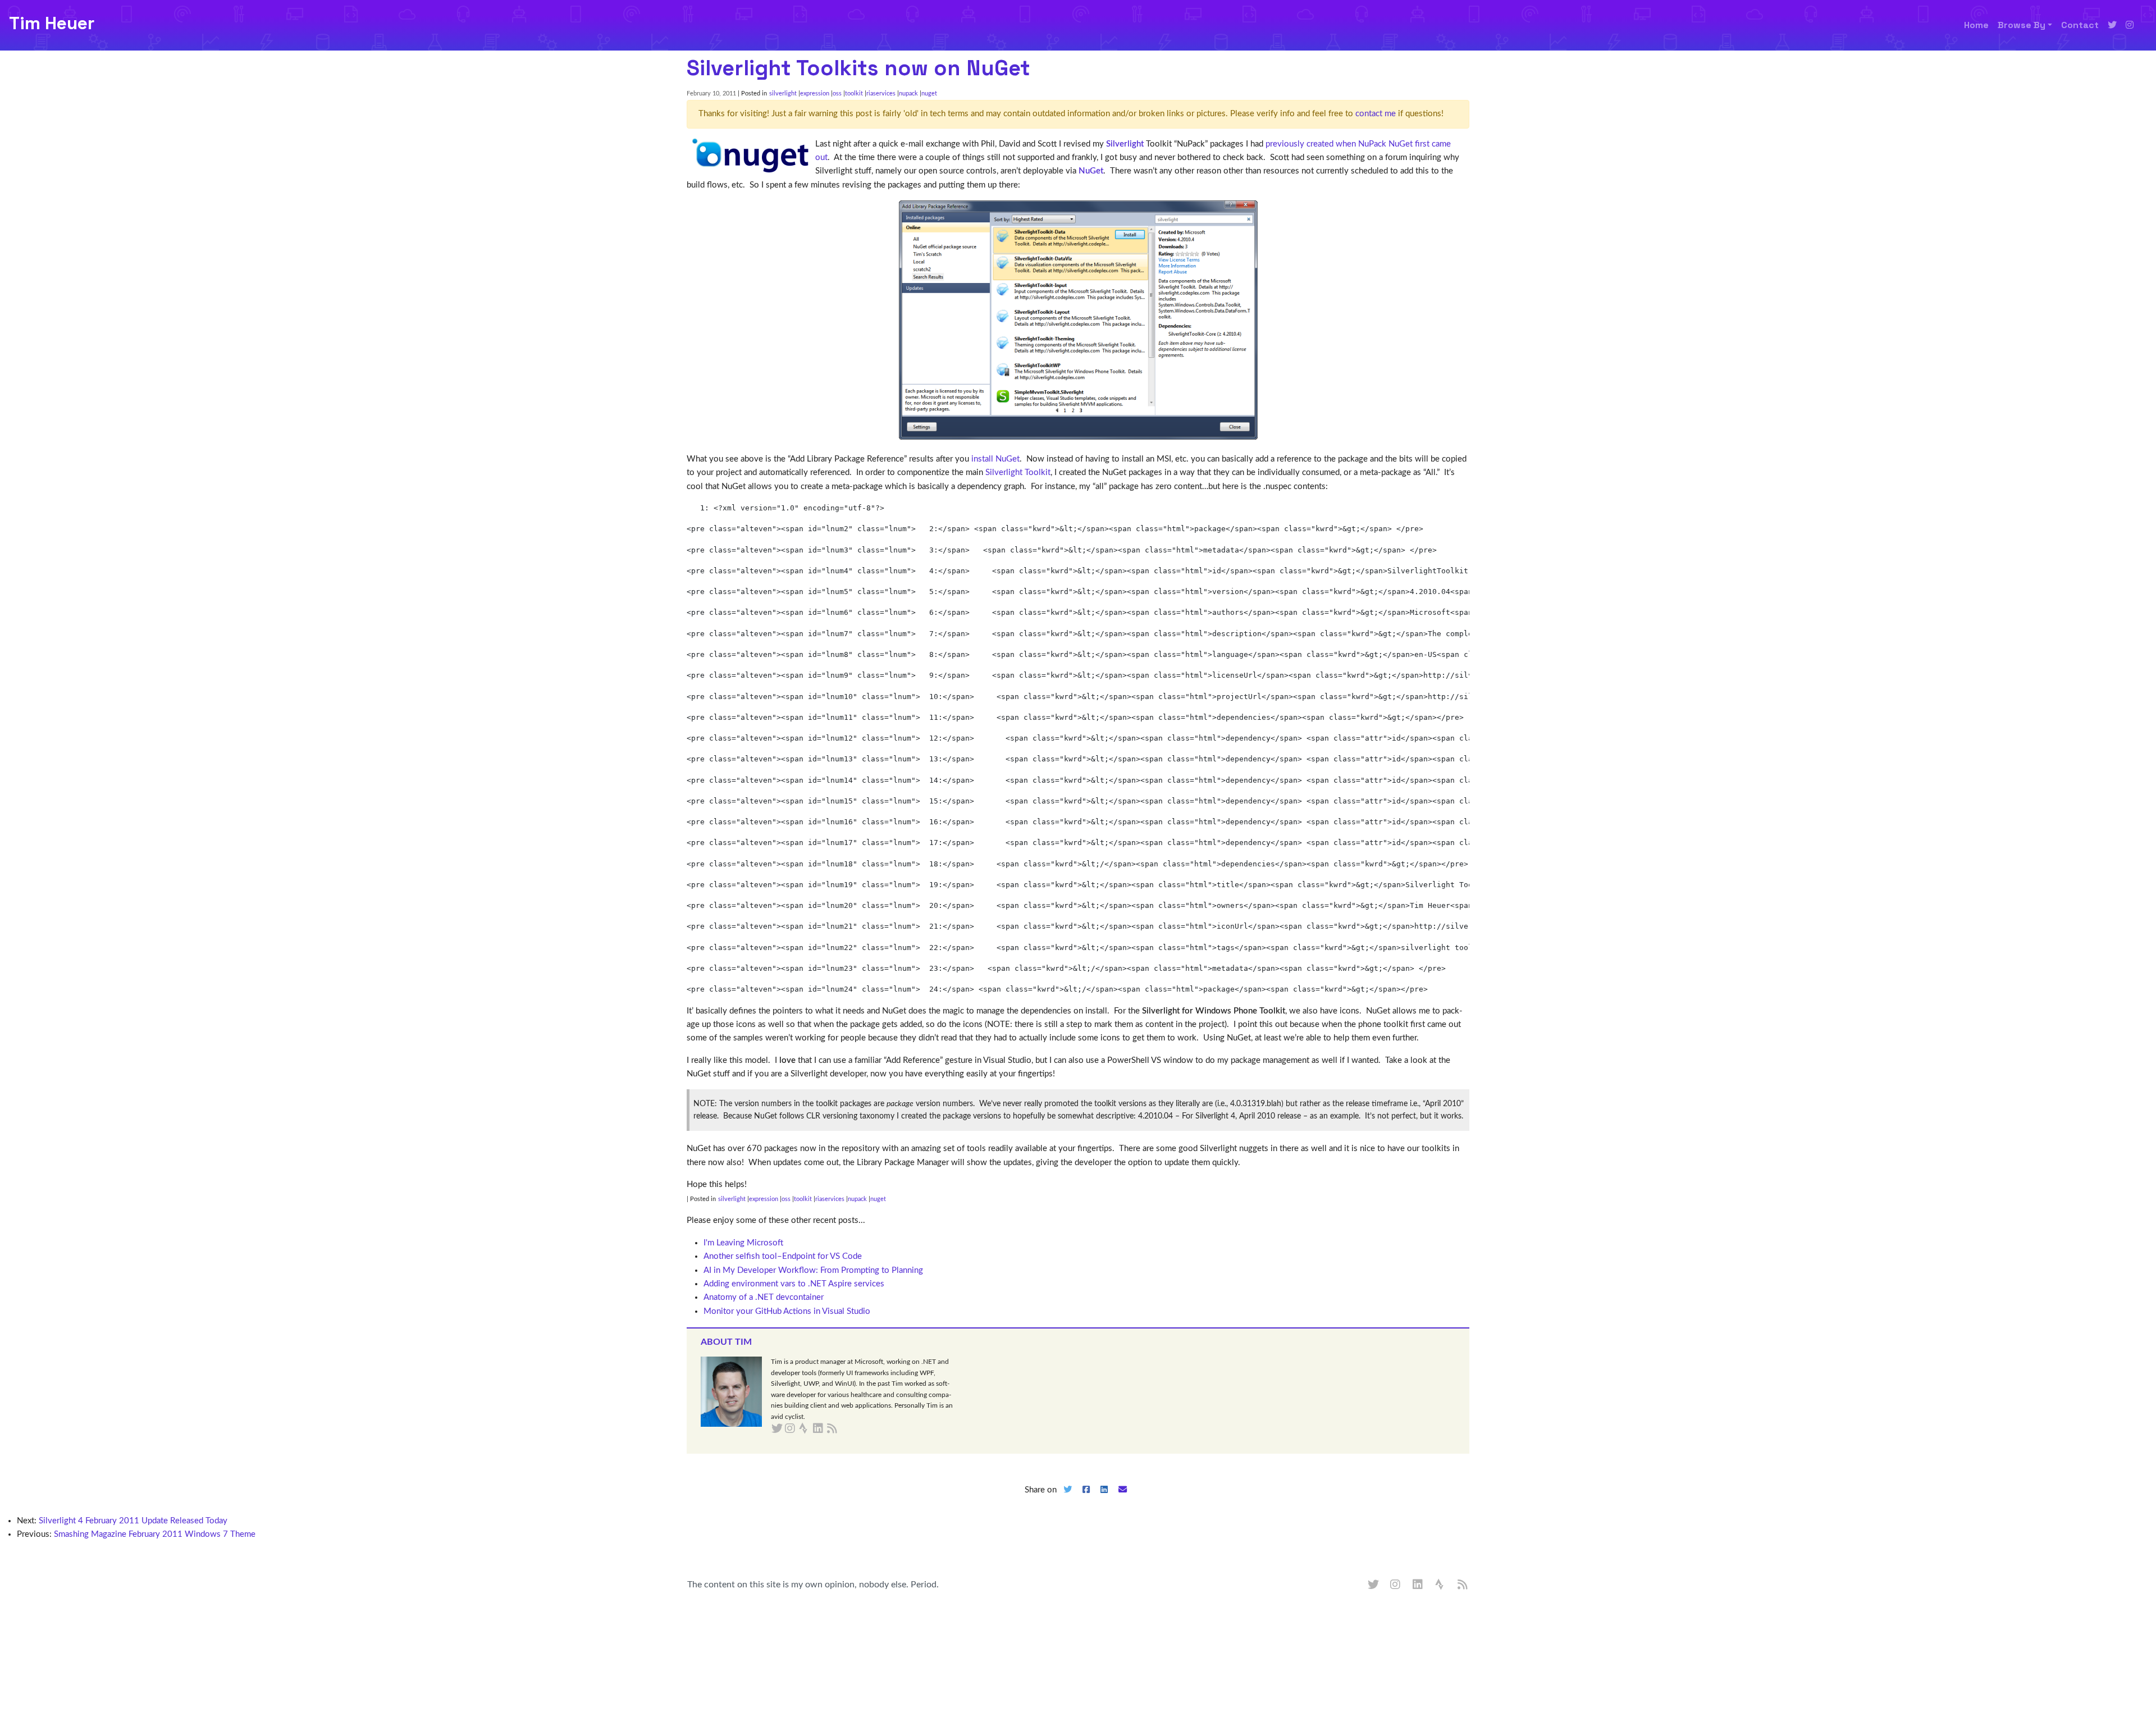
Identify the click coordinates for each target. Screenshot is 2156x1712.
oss (837, 93)
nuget (929, 93)
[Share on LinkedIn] (1104, 1499)
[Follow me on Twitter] (2112, 25)
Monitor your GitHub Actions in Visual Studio (787, 1311)
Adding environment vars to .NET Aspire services (794, 1284)
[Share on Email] (1123, 1499)
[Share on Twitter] (1067, 1499)
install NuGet (995, 459)
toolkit (854, 93)
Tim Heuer (52, 23)
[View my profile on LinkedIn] (1418, 1585)
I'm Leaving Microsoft (743, 1243)
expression (815, 93)
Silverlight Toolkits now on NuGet (858, 68)
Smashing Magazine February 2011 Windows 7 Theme (155, 1534)
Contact (2080, 25)
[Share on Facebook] (1086, 1499)
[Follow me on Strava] (1441, 1585)
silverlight (783, 93)
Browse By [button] (2022, 25)
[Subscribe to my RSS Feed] (845, 1429)
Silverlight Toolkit (1018, 472)
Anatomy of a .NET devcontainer (764, 1297)
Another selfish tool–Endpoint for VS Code (783, 1256)
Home (1976, 25)
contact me (1376, 114)
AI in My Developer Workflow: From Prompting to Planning (813, 1270)
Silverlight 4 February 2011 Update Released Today (133, 1521)
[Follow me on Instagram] (2130, 25)
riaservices (881, 93)
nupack (908, 93)
